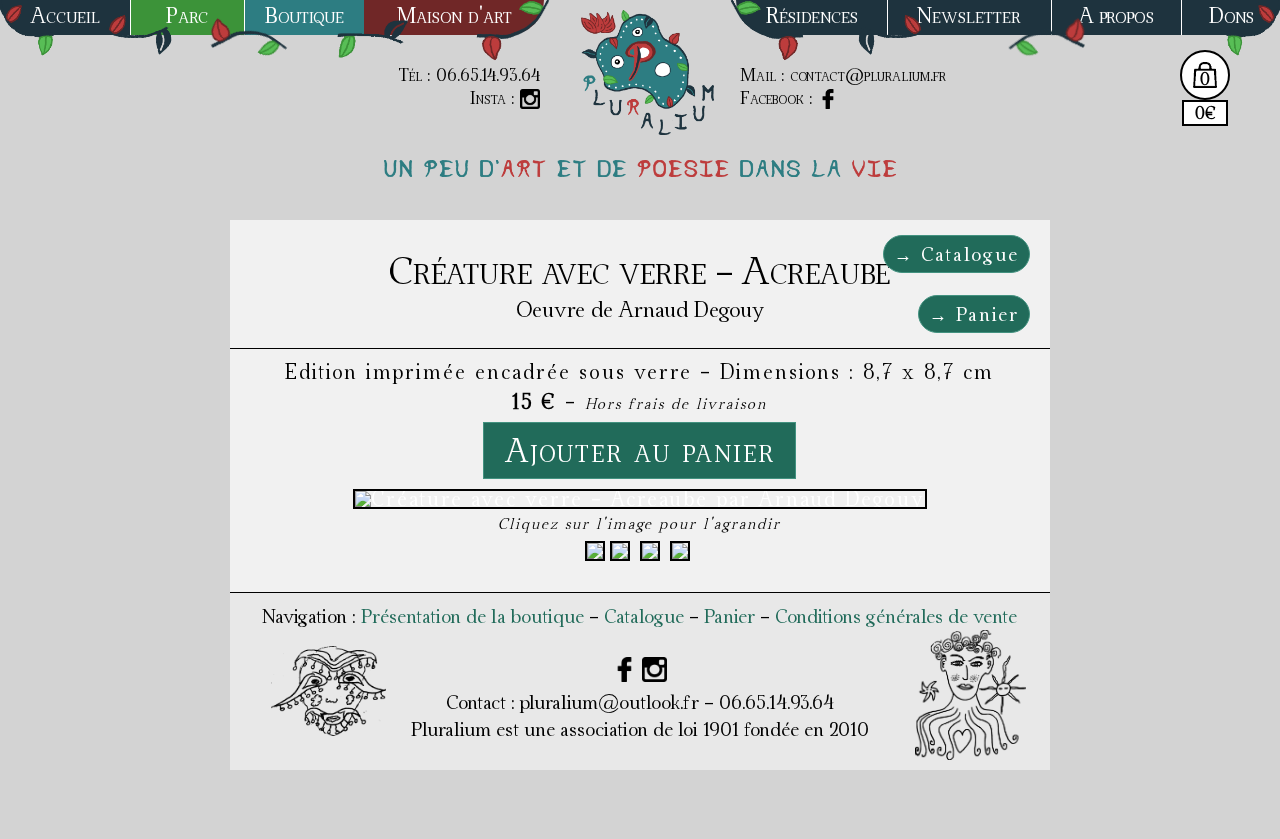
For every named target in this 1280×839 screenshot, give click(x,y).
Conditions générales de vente (896, 616)
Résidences (812, 15)
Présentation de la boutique (472, 616)
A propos (1116, 15)
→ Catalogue (956, 254)
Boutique (304, 15)
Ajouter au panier (639, 450)
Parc (187, 15)
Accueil (65, 15)
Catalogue (644, 616)
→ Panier (974, 314)
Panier (729, 616)
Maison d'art (454, 15)
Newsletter (969, 15)
